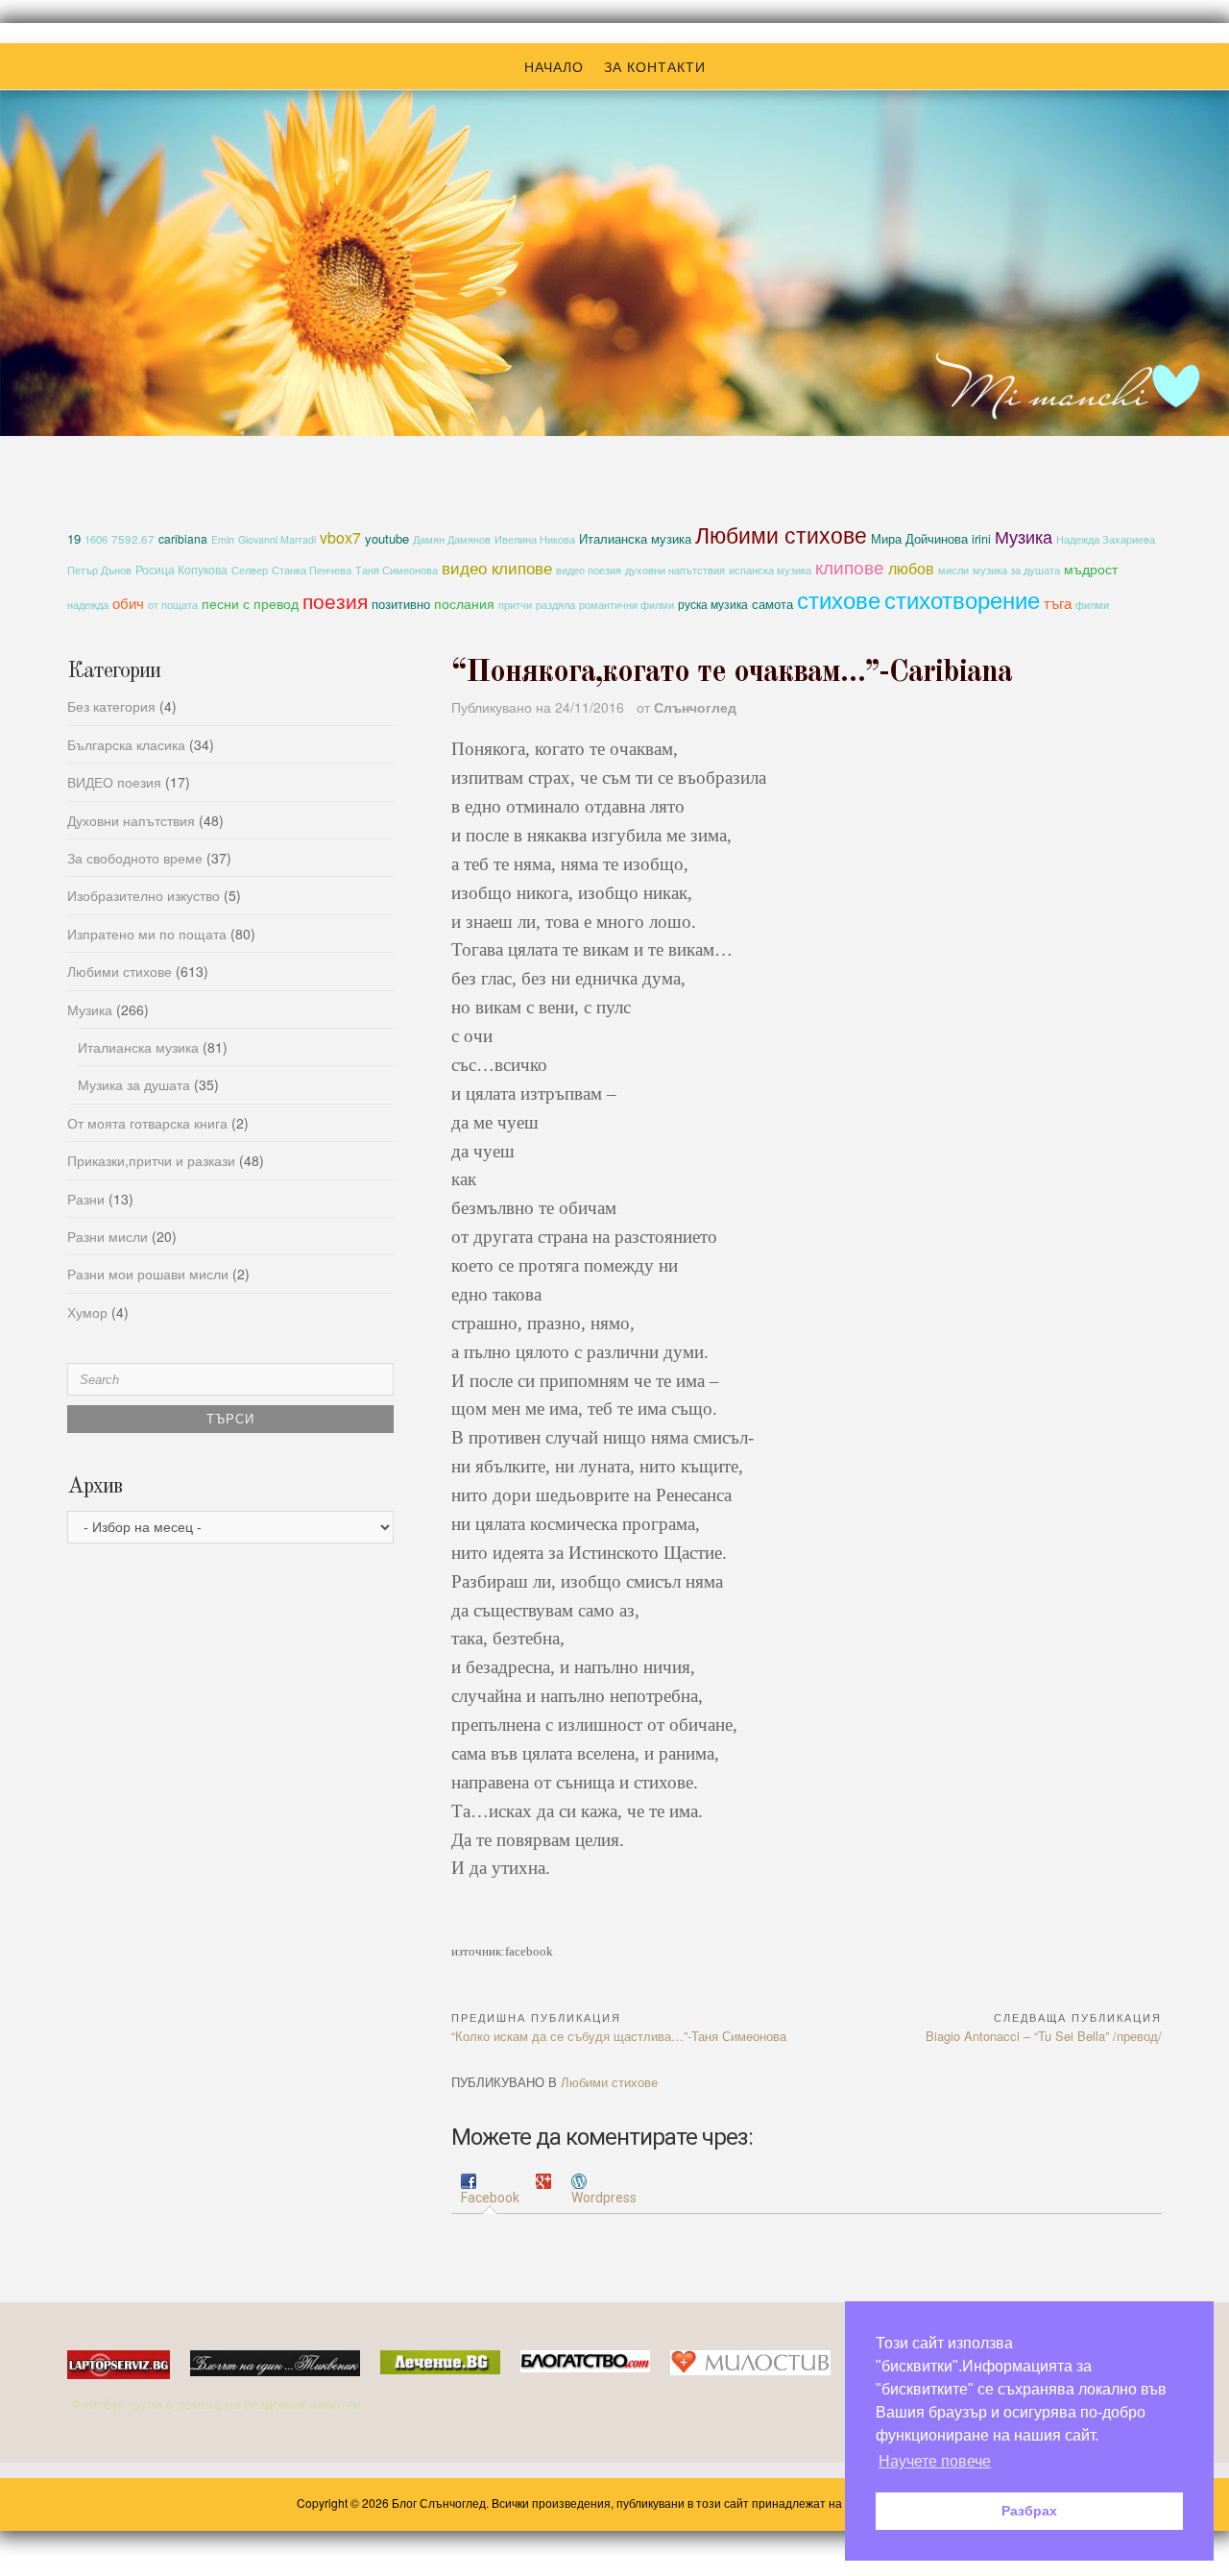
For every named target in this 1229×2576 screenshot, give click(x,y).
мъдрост (1091, 569)
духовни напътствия (675, 570)
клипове (850, 566)
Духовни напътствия (131, 820)
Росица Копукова (181, 569)
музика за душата (1016, 570)
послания (464, 603)
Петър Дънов (99, 570)
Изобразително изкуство (144, 895)
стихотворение (962, 599)
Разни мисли (108, 1236)
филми (1092, 605)
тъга (1058, 602)
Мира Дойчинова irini (931, 539)
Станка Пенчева (312, 570)
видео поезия (589, 570)
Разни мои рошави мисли (148, 1274)
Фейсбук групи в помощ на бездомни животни (218, 2403)
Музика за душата (134, 1084)
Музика (1024, 536)
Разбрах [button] (1029, 2511)
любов (911, 568)
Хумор (87, 1312)
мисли (953, 570)
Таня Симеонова (397, 570)
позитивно (401, 604)
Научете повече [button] (935, 2461)
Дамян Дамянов (452, 539)
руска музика (713, 604)
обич (128, 603)
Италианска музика (635, 538)
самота (772, 604)
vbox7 (340, 537)
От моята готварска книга (147, 1123)
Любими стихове (781, 534)
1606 (96, 539)
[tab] (490, 2190)
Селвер (250, 570)
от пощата (173, 605)
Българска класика (126, 744)
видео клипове (497, 568)
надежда (88, 605)
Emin (223, 539)
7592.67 (133, 539)
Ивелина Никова (535, 539)
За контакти (655, 66)
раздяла (555, 605)
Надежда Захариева (1106, 539)
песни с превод (250, 603)
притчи (515, 605)
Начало (554, 66)
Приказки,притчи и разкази (151, 1160)
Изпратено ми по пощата (147, 934)
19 (74, 538)
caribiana (183, 538)
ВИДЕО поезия (114, 782)
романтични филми (627, 604)
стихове (839, 599)
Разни (86, 1199)
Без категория (111, 706)
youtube (387, 538)
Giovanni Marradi (277, 539)
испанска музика (770, 570)
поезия (335, 600)
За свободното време (135, 858)
